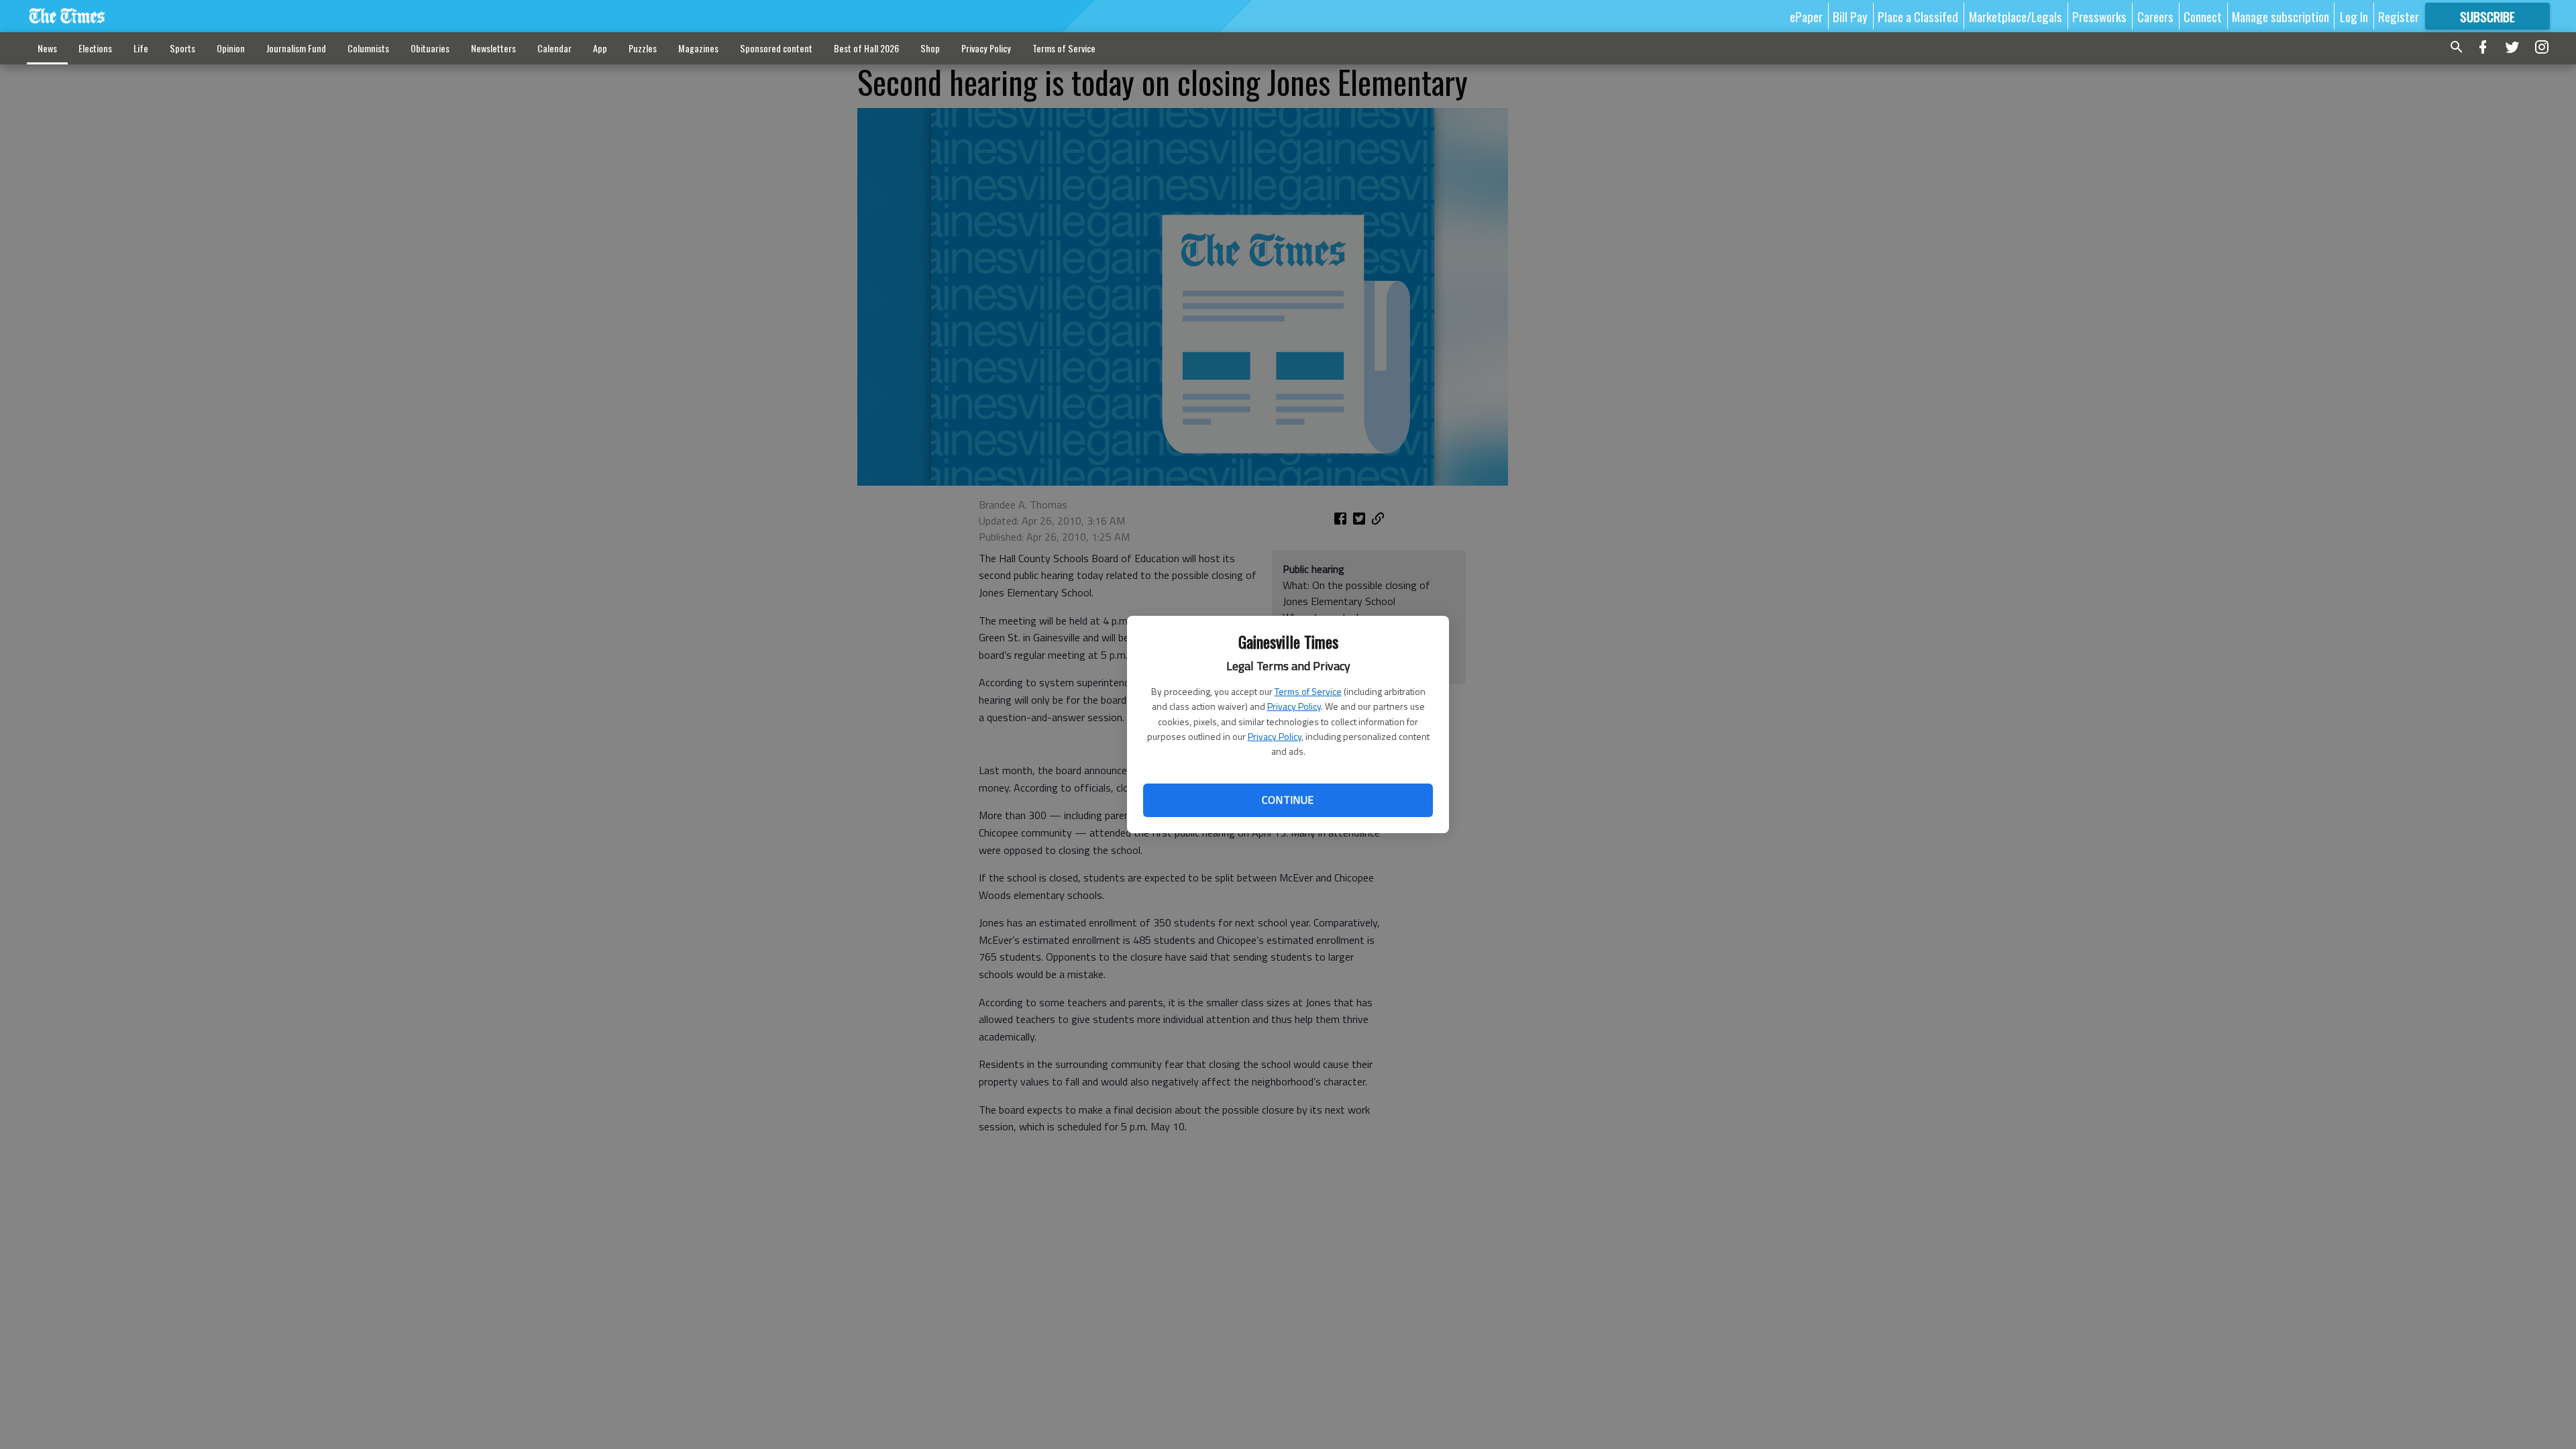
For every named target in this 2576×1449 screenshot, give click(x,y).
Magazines (698, 48)
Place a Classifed (1918, 16)
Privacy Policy (1294, 706)
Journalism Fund (296, 48)
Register (2399, 16)
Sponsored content (776, 48)
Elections (95, 48)
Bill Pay (1850, 16)
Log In (2354, 16)
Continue (1288, 800)
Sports (182, 48)
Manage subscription (2280, 16)
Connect (2203, 16)
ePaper (1806, 16)
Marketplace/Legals (2016, 16)
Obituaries (430, 48)
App (600, 48)
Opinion (231, 48)
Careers (2155, 16)
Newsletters (493, 48)
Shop (930, 48)
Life (141, 48)
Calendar (554, 48)
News (47, 48)
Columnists (368, 48)
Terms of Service (1308, 691)
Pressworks (2099, 16)
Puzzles (643, 48)
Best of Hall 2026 (866, 48)
